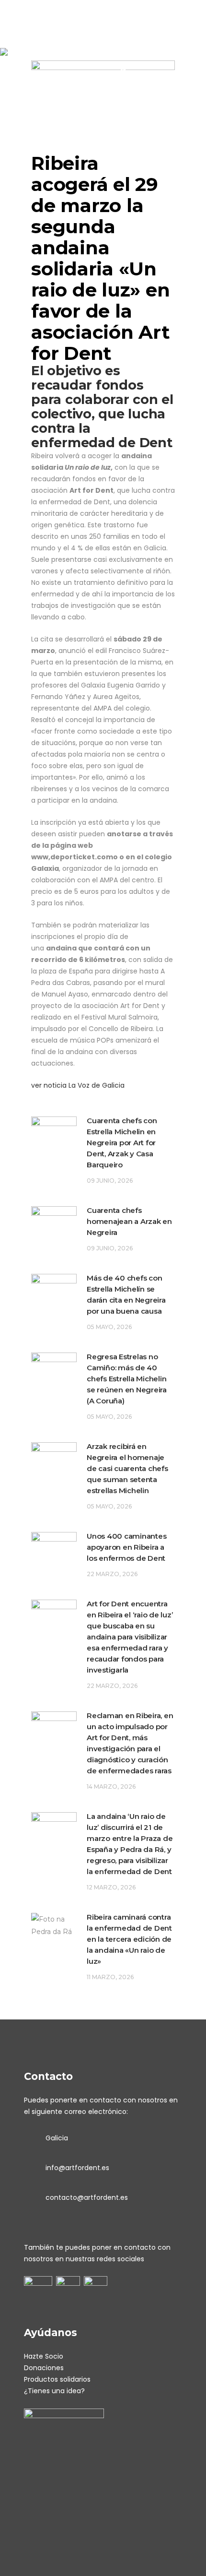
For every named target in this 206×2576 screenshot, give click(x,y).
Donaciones (44, 2368)
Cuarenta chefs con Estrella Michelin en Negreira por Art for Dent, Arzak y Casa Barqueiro (122, 1143)
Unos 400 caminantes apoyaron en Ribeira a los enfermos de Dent (126, 1547)
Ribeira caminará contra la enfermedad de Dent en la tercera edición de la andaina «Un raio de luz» (129, 1939)
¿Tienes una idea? (54, 2391)
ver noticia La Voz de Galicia (78, 1085)
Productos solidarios (57, 2379)
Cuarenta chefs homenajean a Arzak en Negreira (129, 1221)
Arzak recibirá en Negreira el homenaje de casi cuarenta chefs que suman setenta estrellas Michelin (127, 1468)
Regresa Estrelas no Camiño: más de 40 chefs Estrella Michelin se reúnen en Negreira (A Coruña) (127, 1379)
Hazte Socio (44, 2356)
